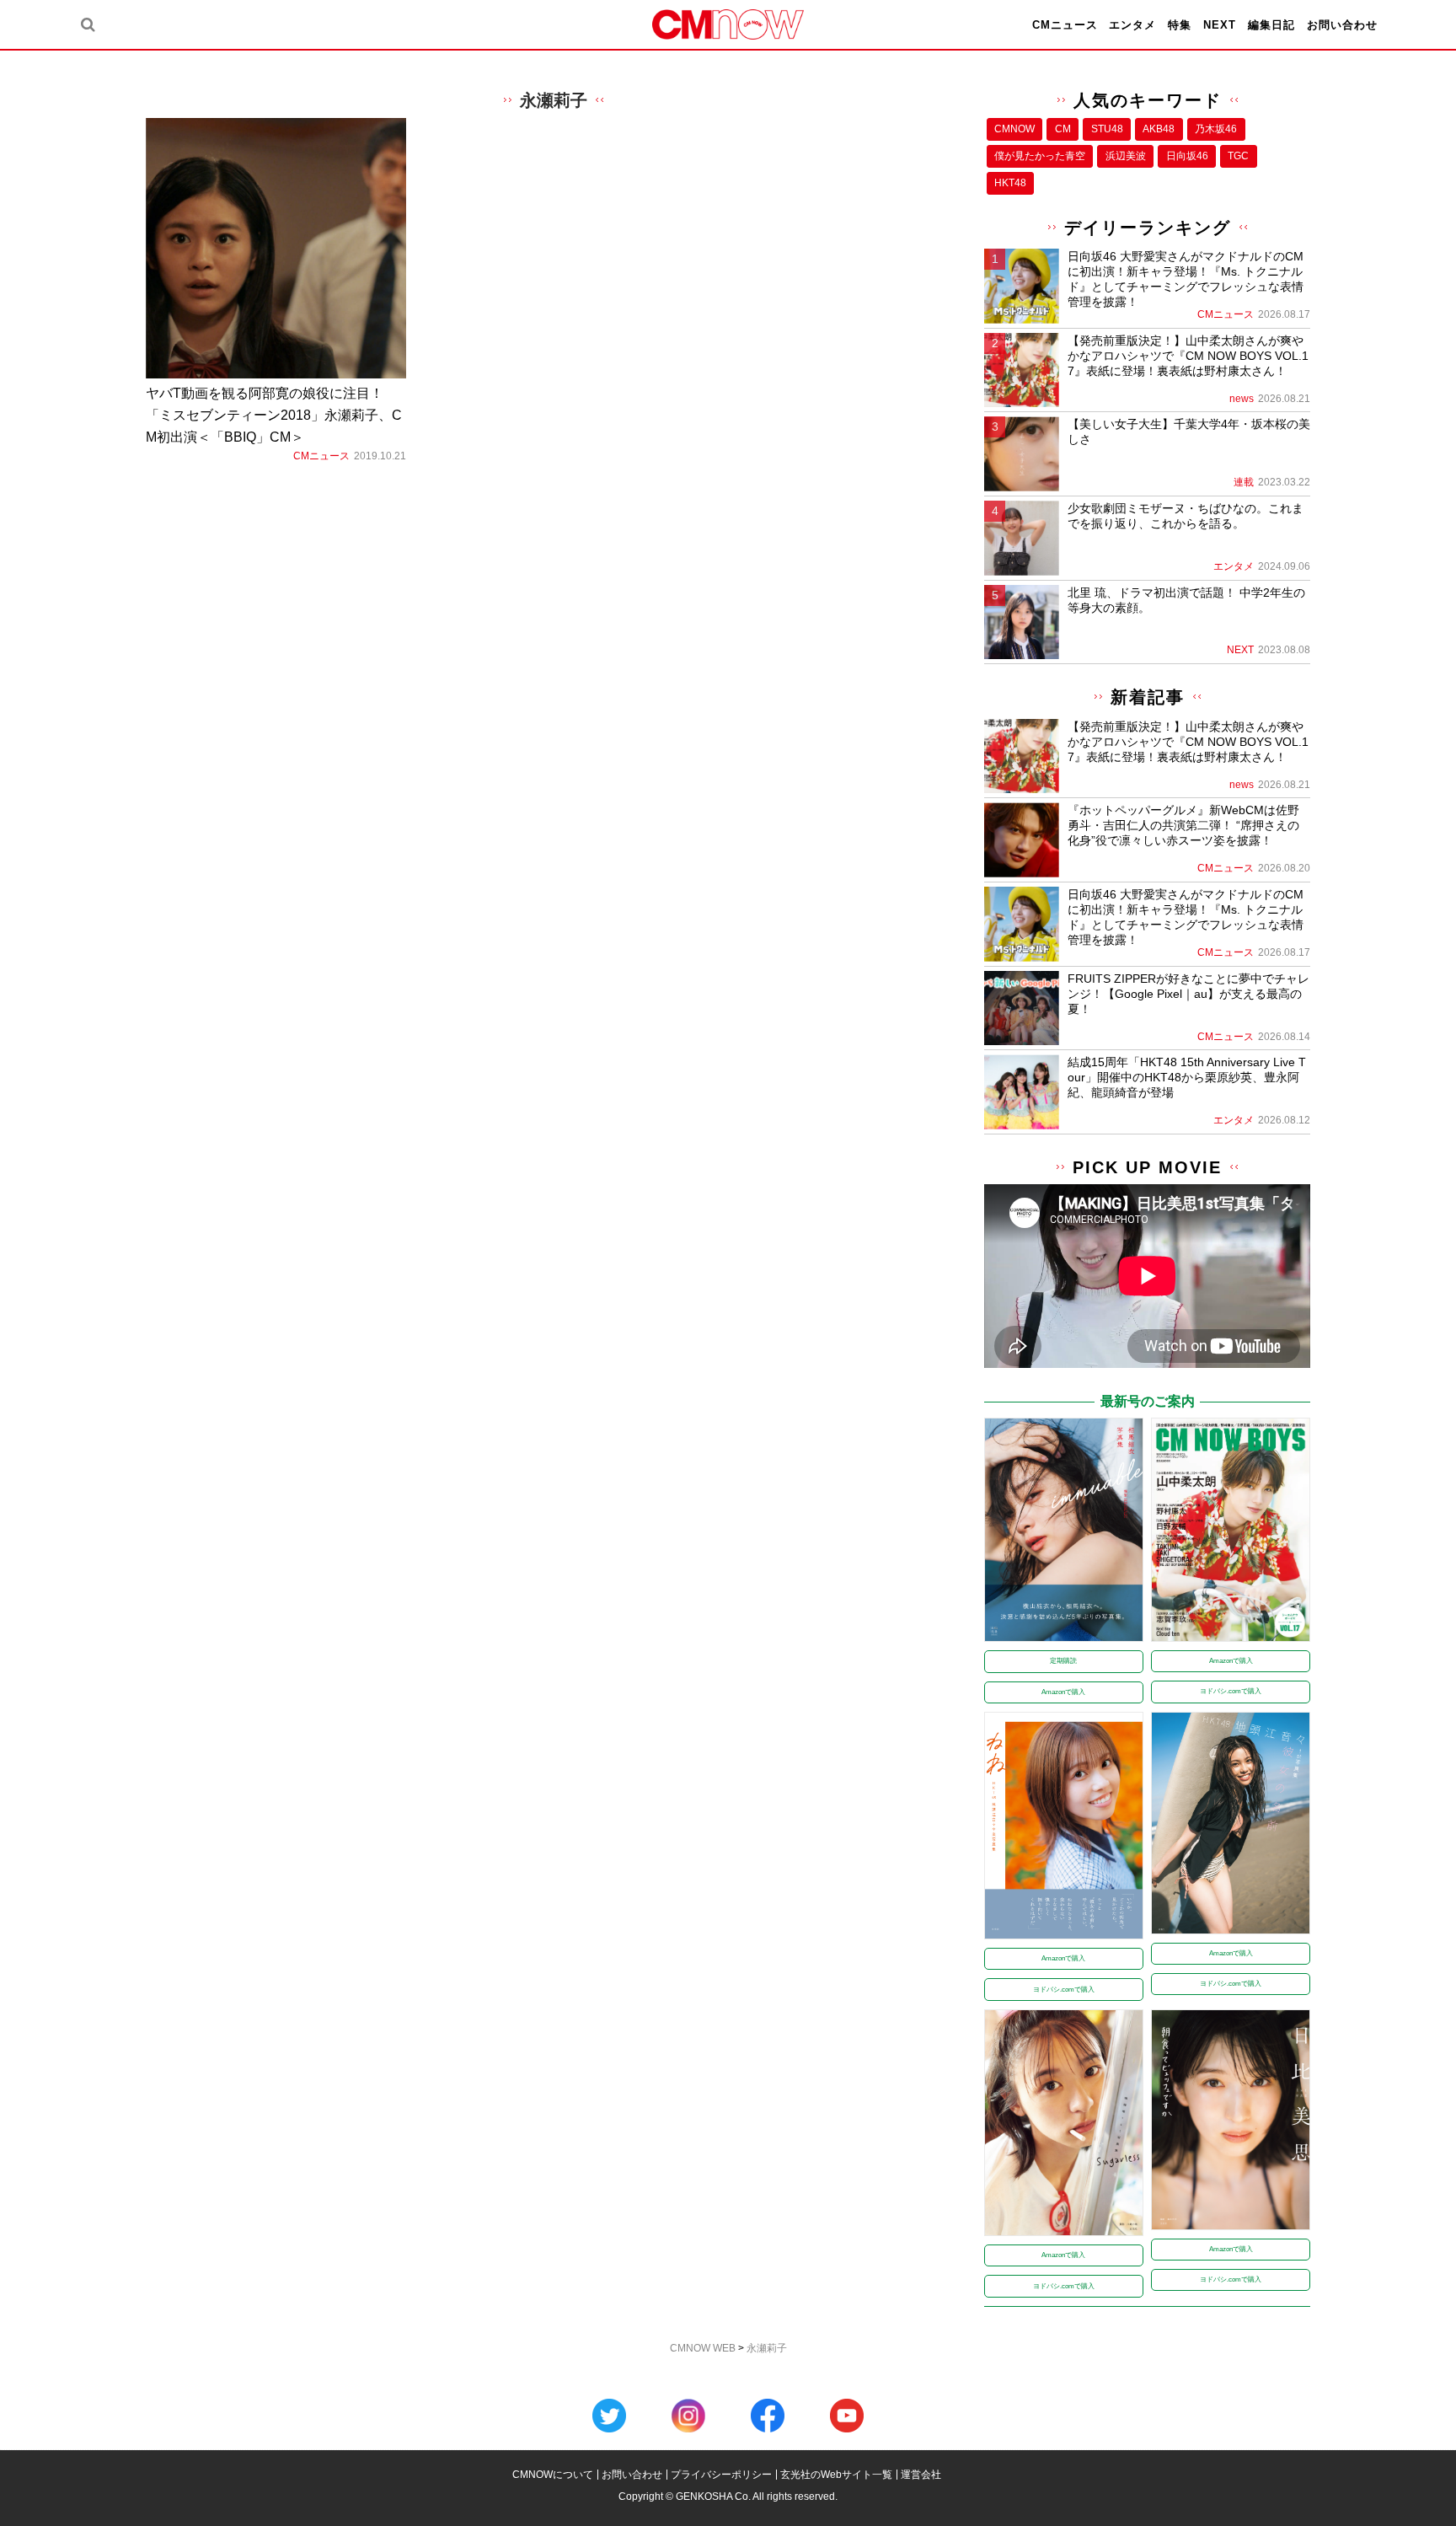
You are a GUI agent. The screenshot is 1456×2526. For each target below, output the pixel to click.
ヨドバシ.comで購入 (1231, 1691)
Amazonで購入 (1063, 1692)
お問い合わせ (1342, 25)
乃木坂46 (1216, 129)
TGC (1238, 156)
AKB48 (1159, 129)
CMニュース (1065, 25)
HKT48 (1010, 183)
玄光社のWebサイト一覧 (836, 2475)
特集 (1180, 25)
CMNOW (1014, 129)
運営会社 (921, 2475)
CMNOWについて (553, 2475)
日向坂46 (1187, 156)
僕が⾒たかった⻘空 (1040, 156)
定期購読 (1063, 1661)
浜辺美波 (1126, 156)
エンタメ (1132, 25)
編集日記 (1271, 25)
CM (1063, 129)
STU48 (1107, 129)
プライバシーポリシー (721, 2475)
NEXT (1220, 25)
